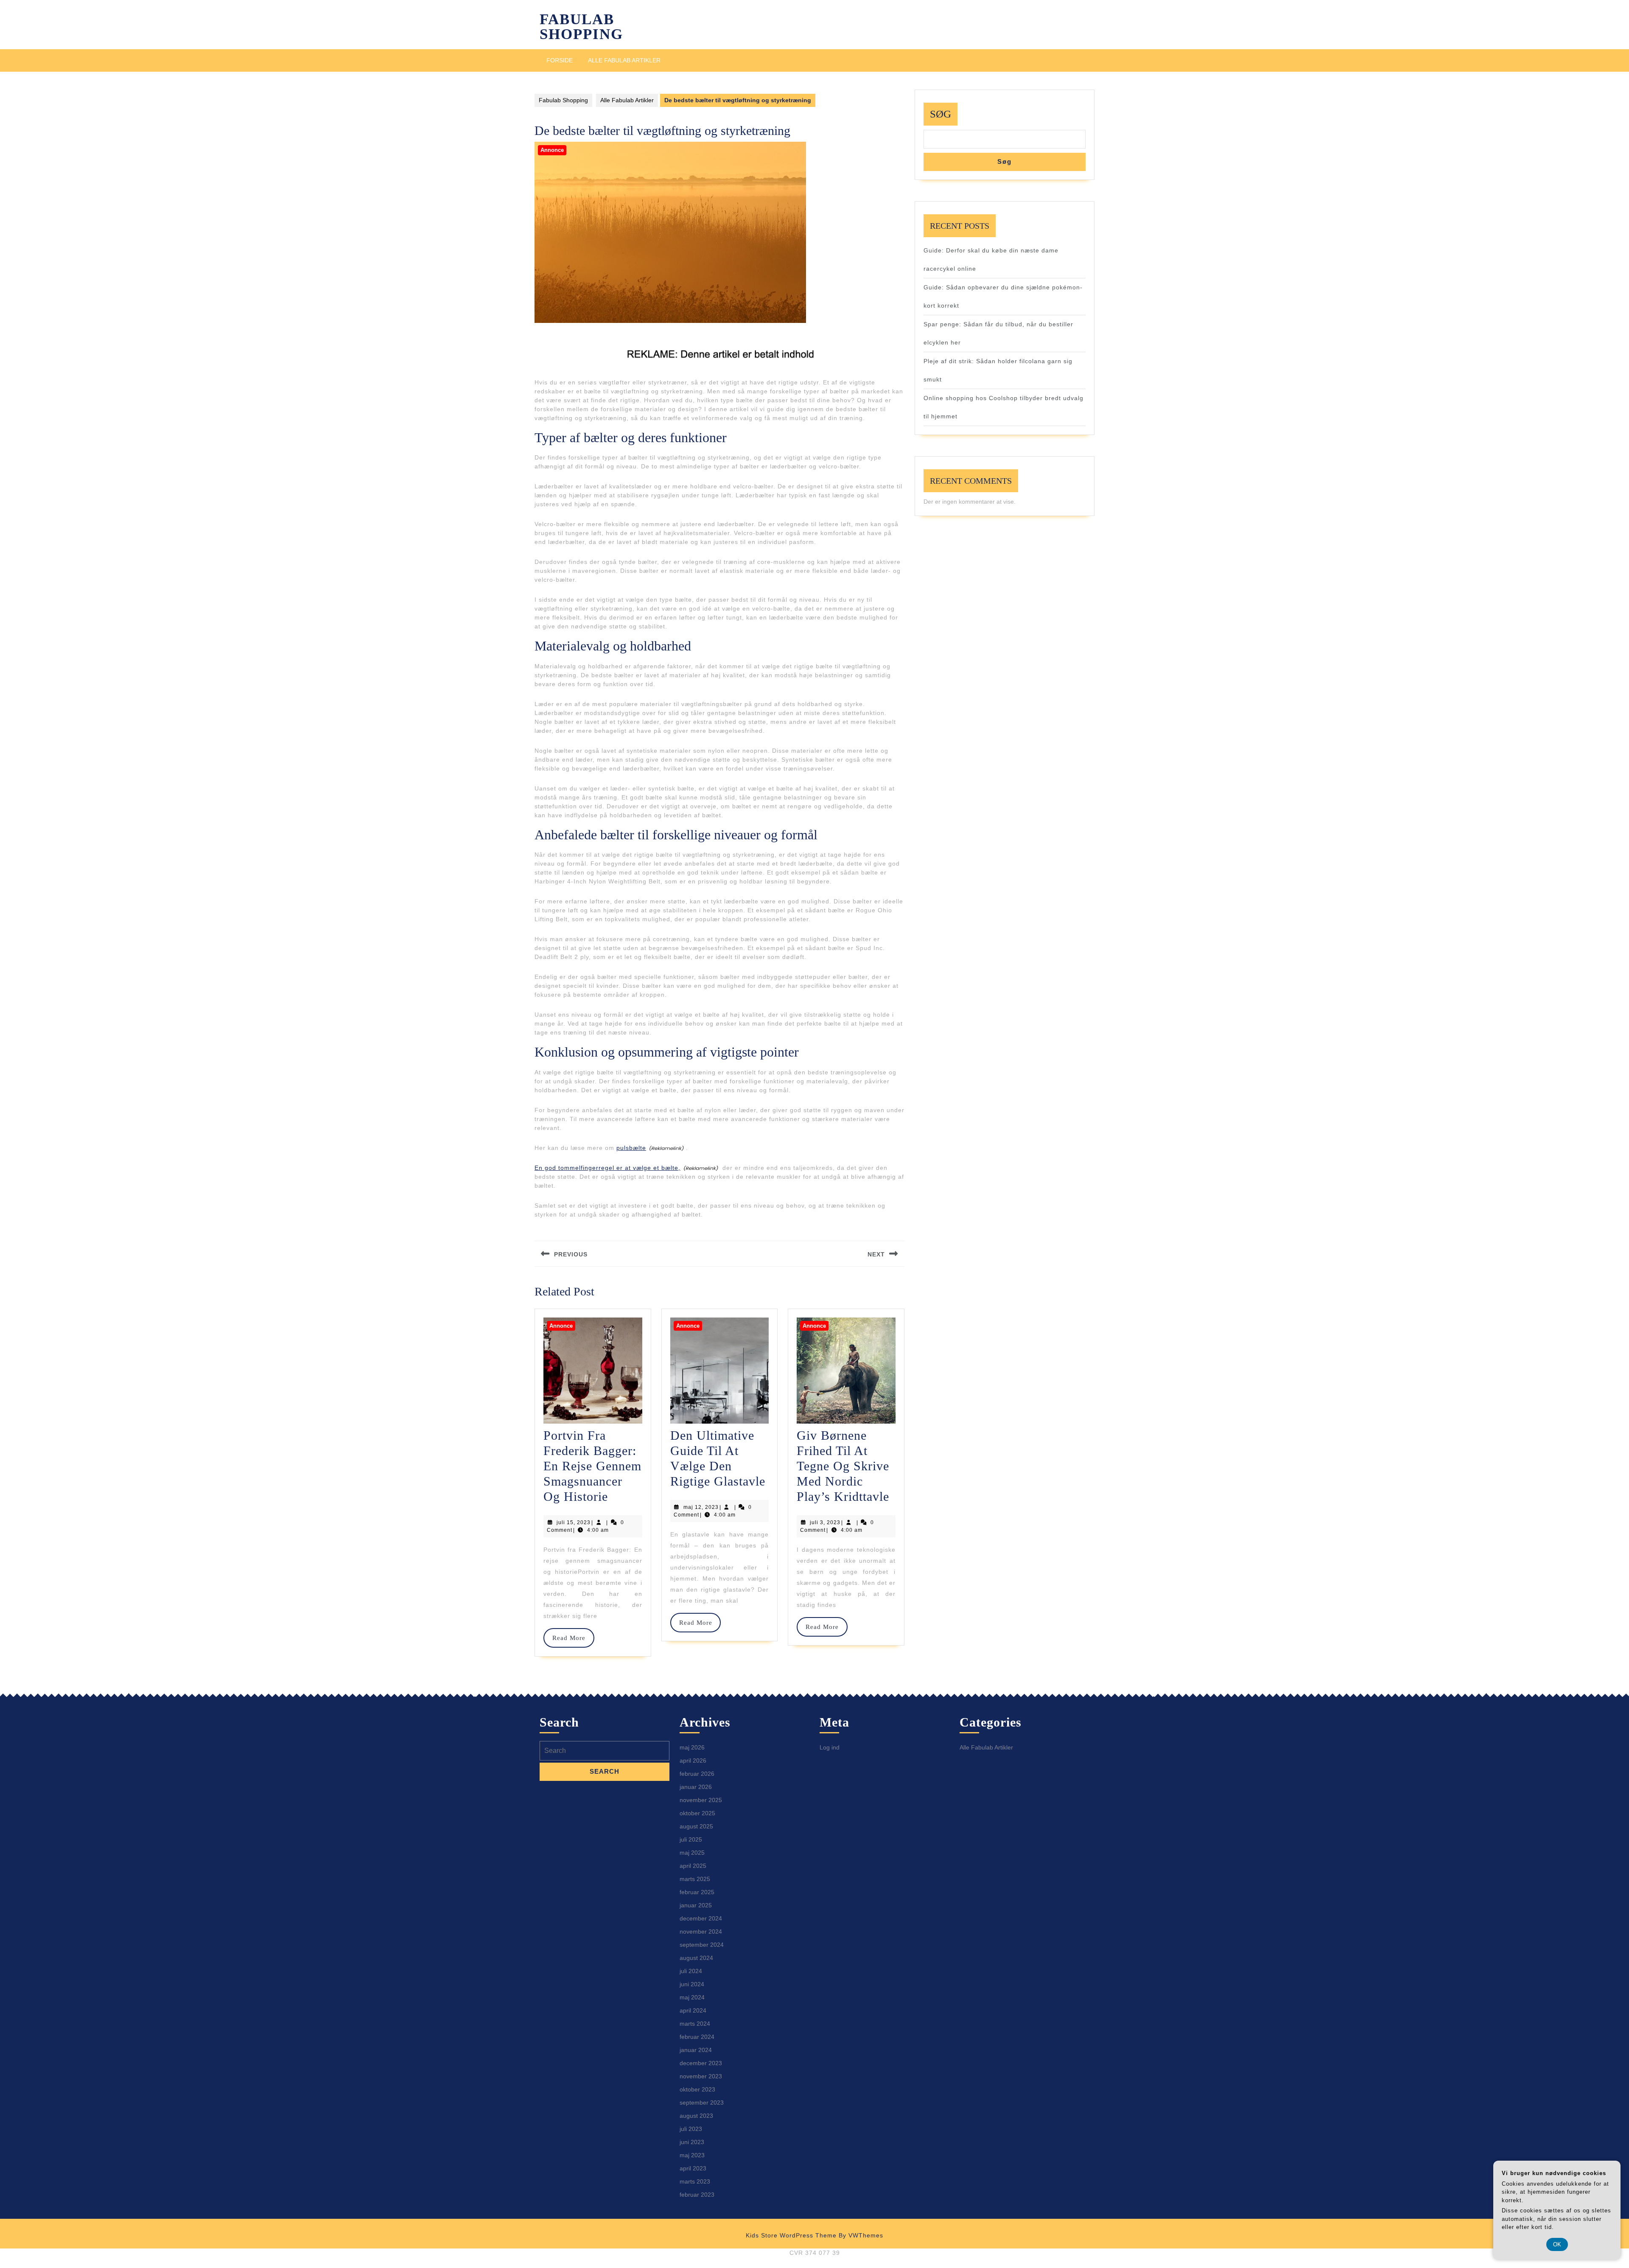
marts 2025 (695, 1879)
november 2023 (701, 2076)
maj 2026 (692, 1747)
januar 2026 (696, 1787)
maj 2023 (692, 2155)
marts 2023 (695, 2181)
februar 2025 (697, 1892)
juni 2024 (692, 1984)
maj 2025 (692, 1853)
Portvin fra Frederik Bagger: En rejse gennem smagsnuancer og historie (592, 1466)
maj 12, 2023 (701, 1507)
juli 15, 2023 (574, 1522)
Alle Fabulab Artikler (624, 60)
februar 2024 (697, 2037)
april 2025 (693, 1866)
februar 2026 (697, 1774)
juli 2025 (691, 1839)
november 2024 (701, 1932)
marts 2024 (695, 2024)
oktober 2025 (697, 1813)
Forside (560, 60)
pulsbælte (631, 1148)
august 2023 (696, 2116)
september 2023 (702, 2103)
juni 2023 (692, 2142)
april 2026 (693, 1761)
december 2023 (701, 2063)
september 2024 (702, 1945)
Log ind (830, 1747)
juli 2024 (691, 1971)
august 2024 (696, 1958)
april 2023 (693, 2168)
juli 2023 (691, 2129)
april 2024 (693, 2010)
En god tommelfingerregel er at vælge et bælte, (607, 1168)
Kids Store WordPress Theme (791, 2235)
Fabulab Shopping (581, 27)
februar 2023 (697, 2195)
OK (1557, 2244)
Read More (573, 1638)
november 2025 (701, 1800)
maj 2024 (692, 1997)
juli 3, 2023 (825, 1522)
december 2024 (701, 1918)
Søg (940, 114)
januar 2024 (696, 2050)
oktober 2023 (697, 2089)
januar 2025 (696, 1905)
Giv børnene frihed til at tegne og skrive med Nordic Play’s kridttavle (843, 1466)
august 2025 (696, 1826)
